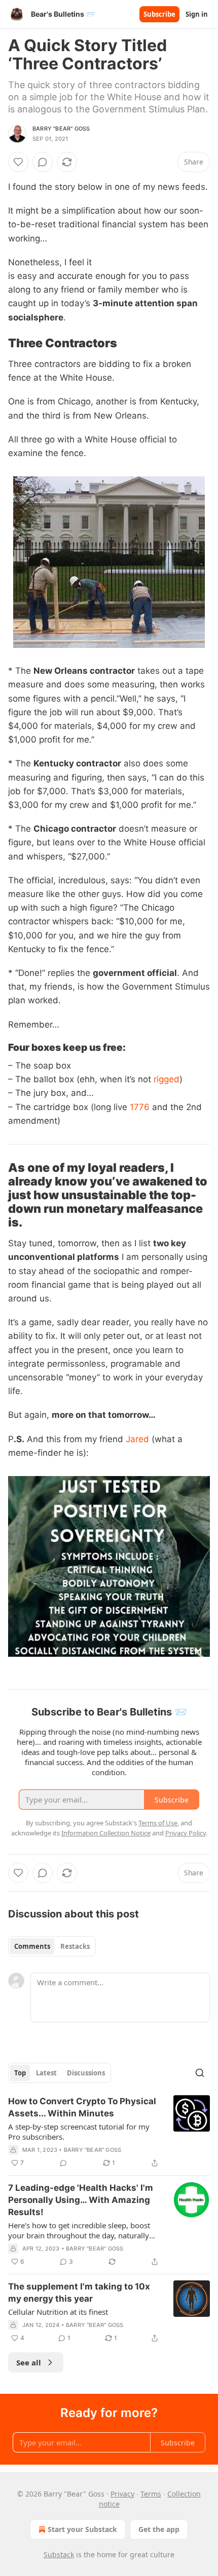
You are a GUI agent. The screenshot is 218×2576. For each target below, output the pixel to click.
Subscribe (159, 14)
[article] (109, 2132)
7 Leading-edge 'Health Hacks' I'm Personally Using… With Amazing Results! (81, 2200)
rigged (167, 1079)
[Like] (18, 162)
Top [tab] (20, 2073)
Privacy (122, 2494)
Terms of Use (158, 1823)
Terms (151, 2494)
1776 (140, 1107)
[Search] (200, 2073)
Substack (59, 2554)
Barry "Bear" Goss (61, 129)
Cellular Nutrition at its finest (58, 2312)
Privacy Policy (186, 1833)
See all (29, 2362)
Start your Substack (82, 2529)
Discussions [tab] (86, 2073)
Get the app (159, 2529)
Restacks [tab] (75, 1946)
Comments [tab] (32, 1946)
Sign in (197, 14)
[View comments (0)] (43, 162)
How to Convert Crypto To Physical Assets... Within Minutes (82, 2107)
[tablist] (52, 1946)
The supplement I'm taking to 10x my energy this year (79, 2293)
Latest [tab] (46, 2073)
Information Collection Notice (106, 1833)
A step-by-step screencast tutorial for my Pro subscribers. (79, 2132)
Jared (137, 1439)
